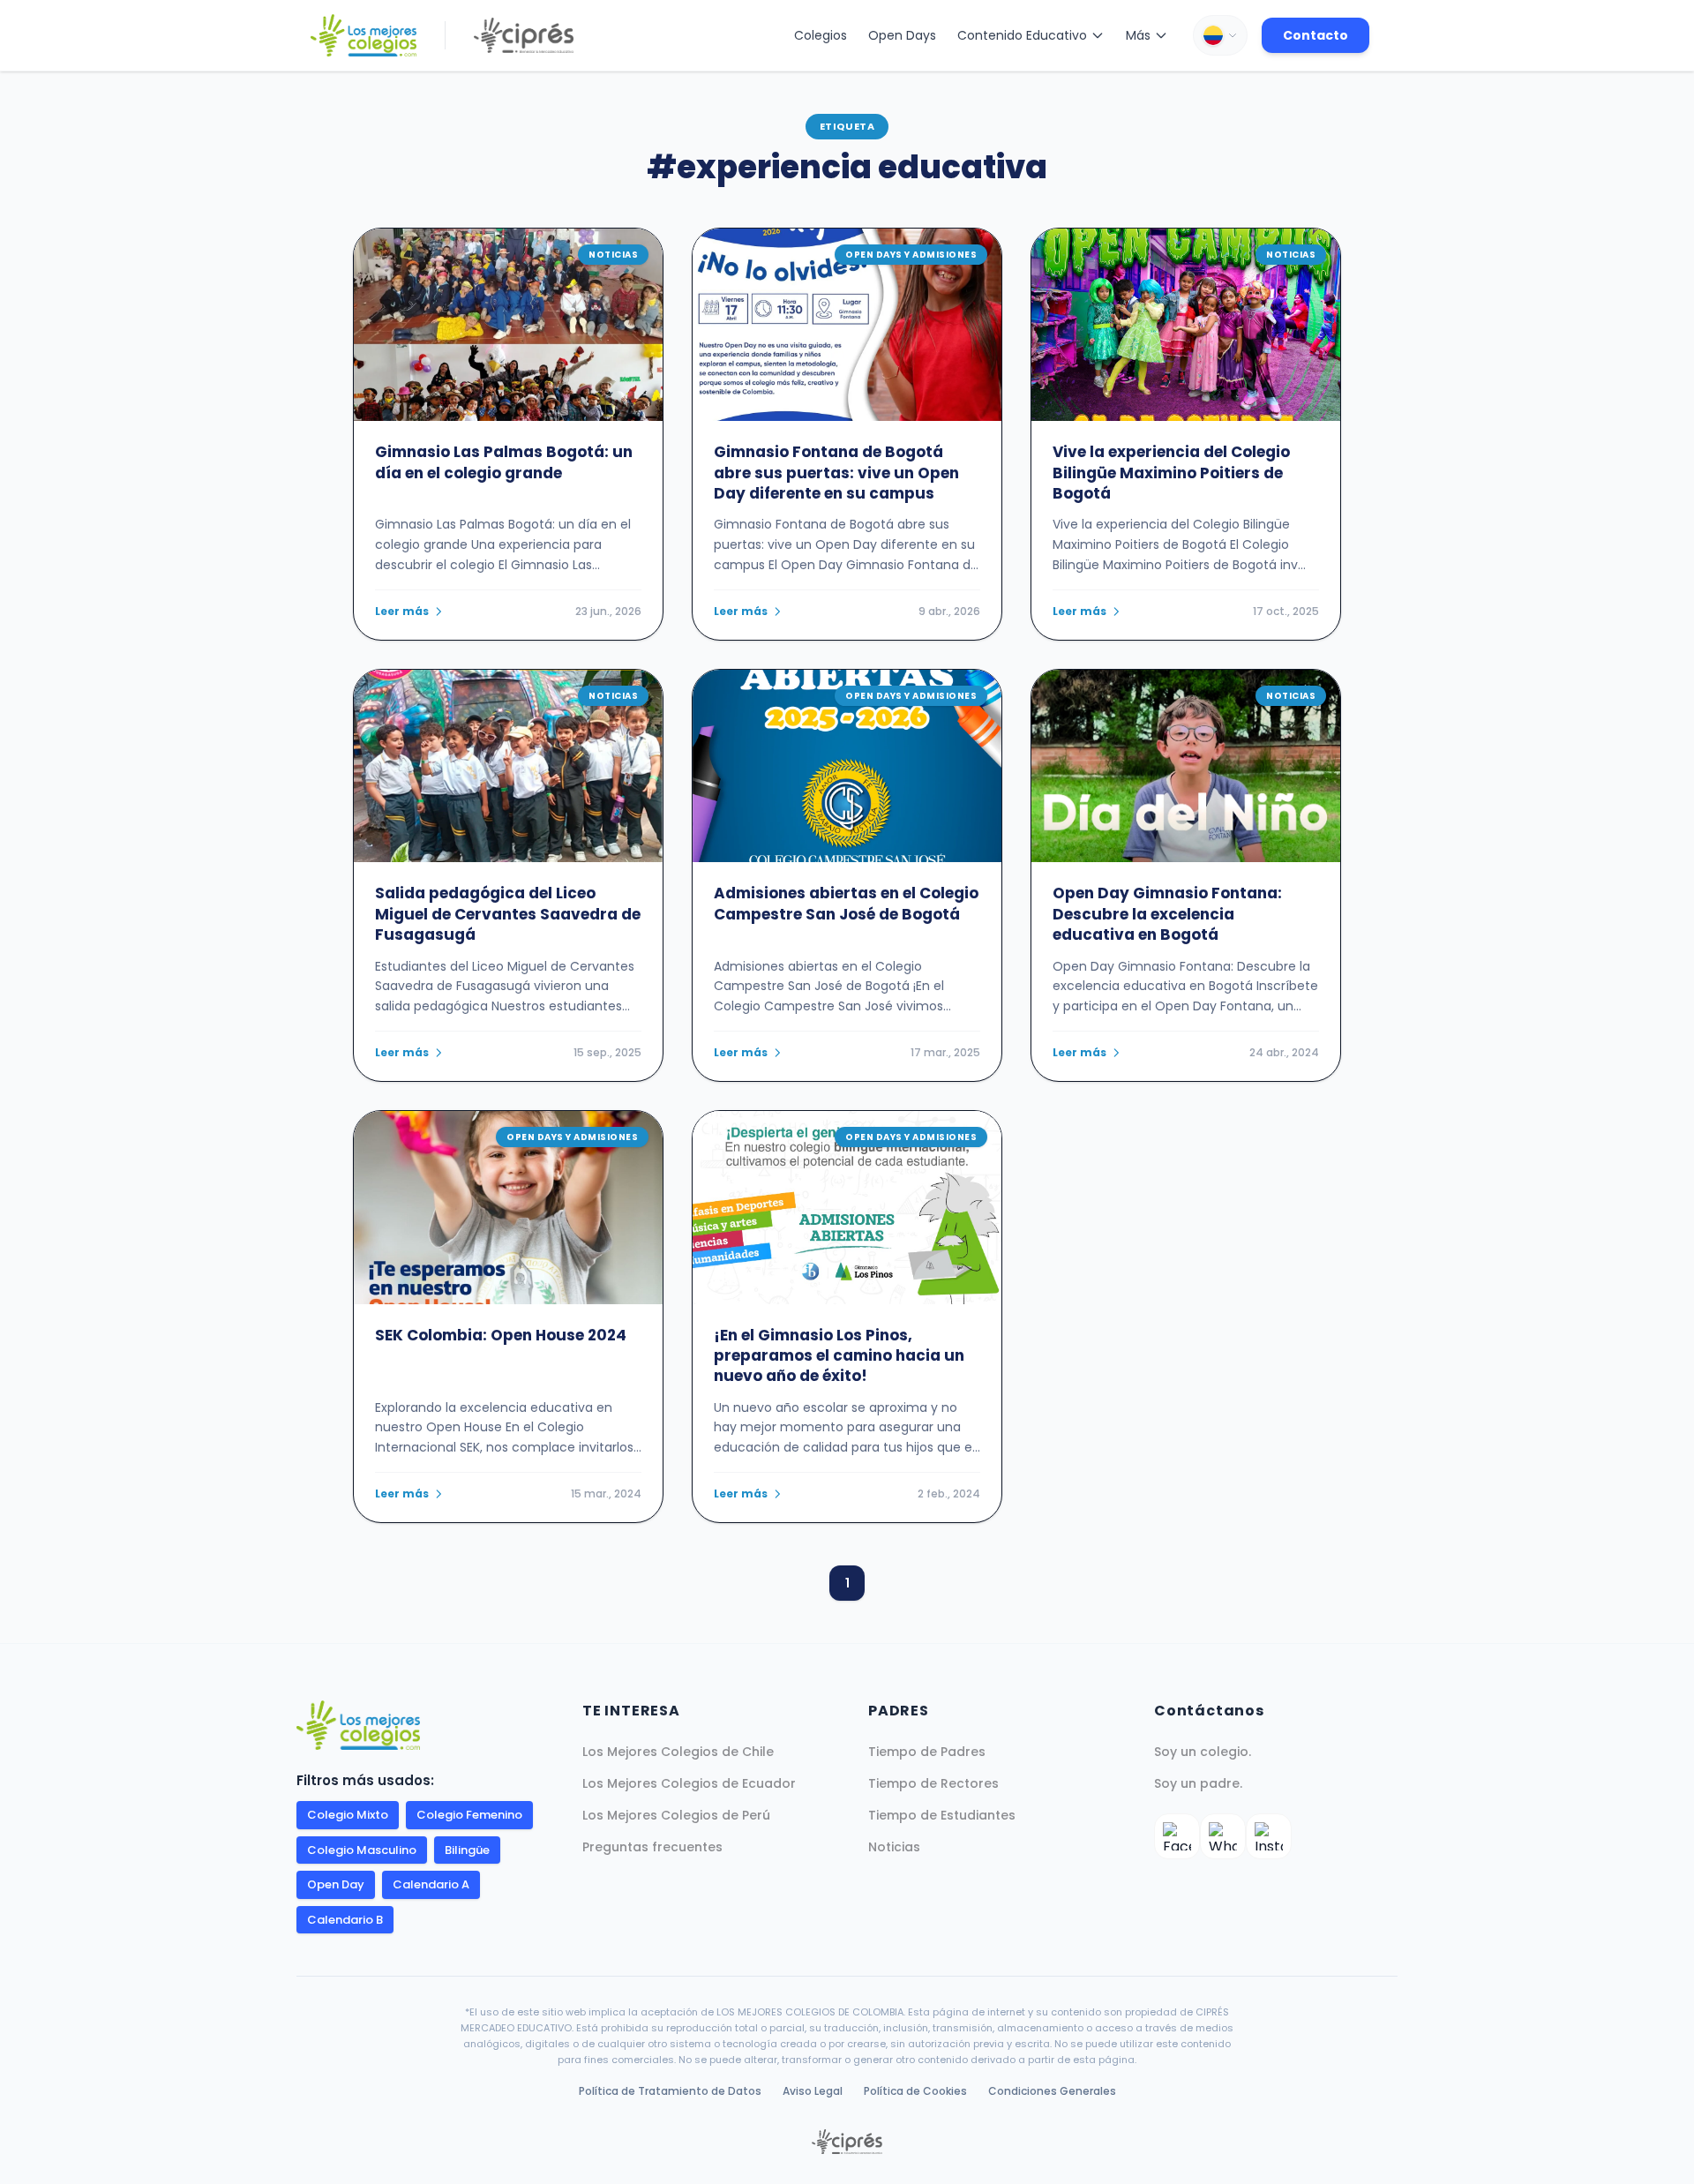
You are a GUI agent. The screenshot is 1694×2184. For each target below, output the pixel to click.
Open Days (902, 35)
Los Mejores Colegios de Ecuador (689, 1783)
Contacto (1315, 35)
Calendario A (431, 1884)
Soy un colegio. (1203, 1752)
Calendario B (345, 1920)
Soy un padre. (1198, 1783)
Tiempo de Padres (927, 1752)
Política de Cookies (915, 2091)
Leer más (402, 612)
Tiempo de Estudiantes (942, 1815)
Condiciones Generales (1052, 2091)
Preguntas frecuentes (652, 1847)
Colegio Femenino (469, 1815)
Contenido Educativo (1022, 35)
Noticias (894, 1847)
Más (1138, 35)
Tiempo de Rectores (933, 1783)
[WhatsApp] (1223, 1836)
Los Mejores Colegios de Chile (678, 1752)
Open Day (336, 1884)
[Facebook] (1177, 1836)
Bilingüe (467, 1850)
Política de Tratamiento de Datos (670, 2091)
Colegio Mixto (348, 1815)
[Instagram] (1269, 1836)
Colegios (821, 35)
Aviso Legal (813, 2091)
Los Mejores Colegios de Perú (676, 1815)
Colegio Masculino (362, 1850)
